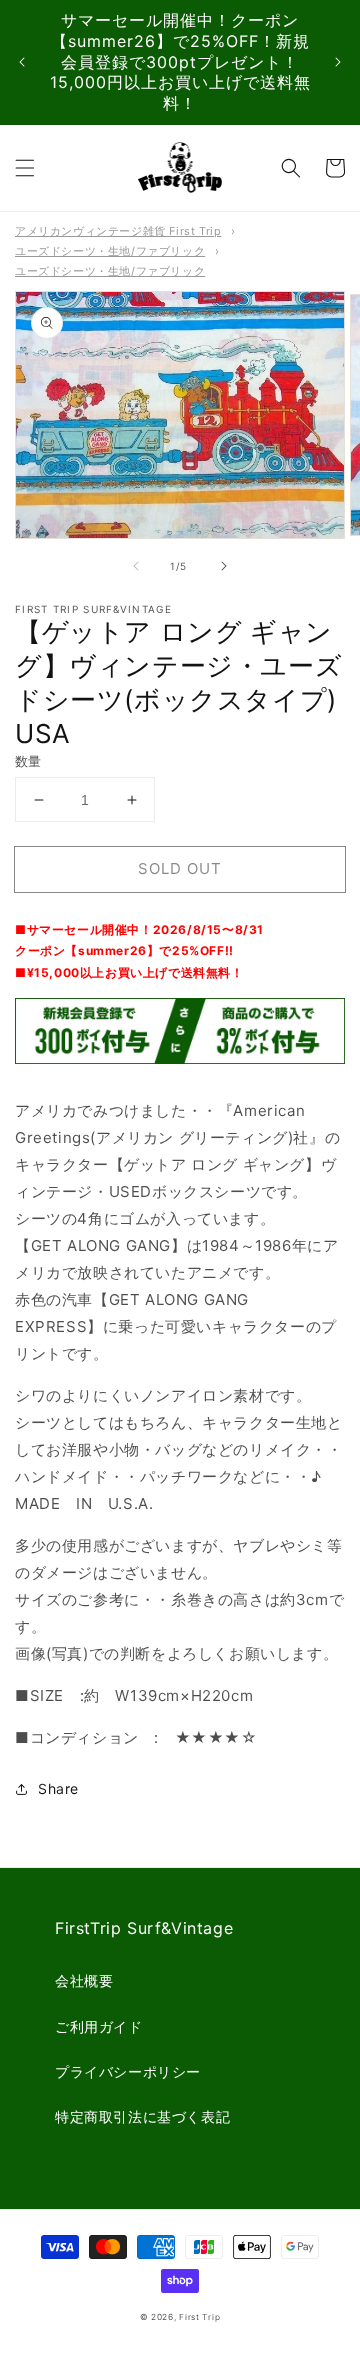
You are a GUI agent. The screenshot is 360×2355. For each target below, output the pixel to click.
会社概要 (84, 1980)
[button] (25, 168)
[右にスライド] (224, 566)
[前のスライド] (22, 62)
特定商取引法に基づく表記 (142, 2116)
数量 (28, 761)
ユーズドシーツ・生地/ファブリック (110, 251)
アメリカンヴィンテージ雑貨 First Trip (118, 231)
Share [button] (58, 1788)
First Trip (199, 2317)
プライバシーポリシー (128, 2071)
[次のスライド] (338, 62)
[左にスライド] (136, 566)
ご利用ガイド (99, 2026)
